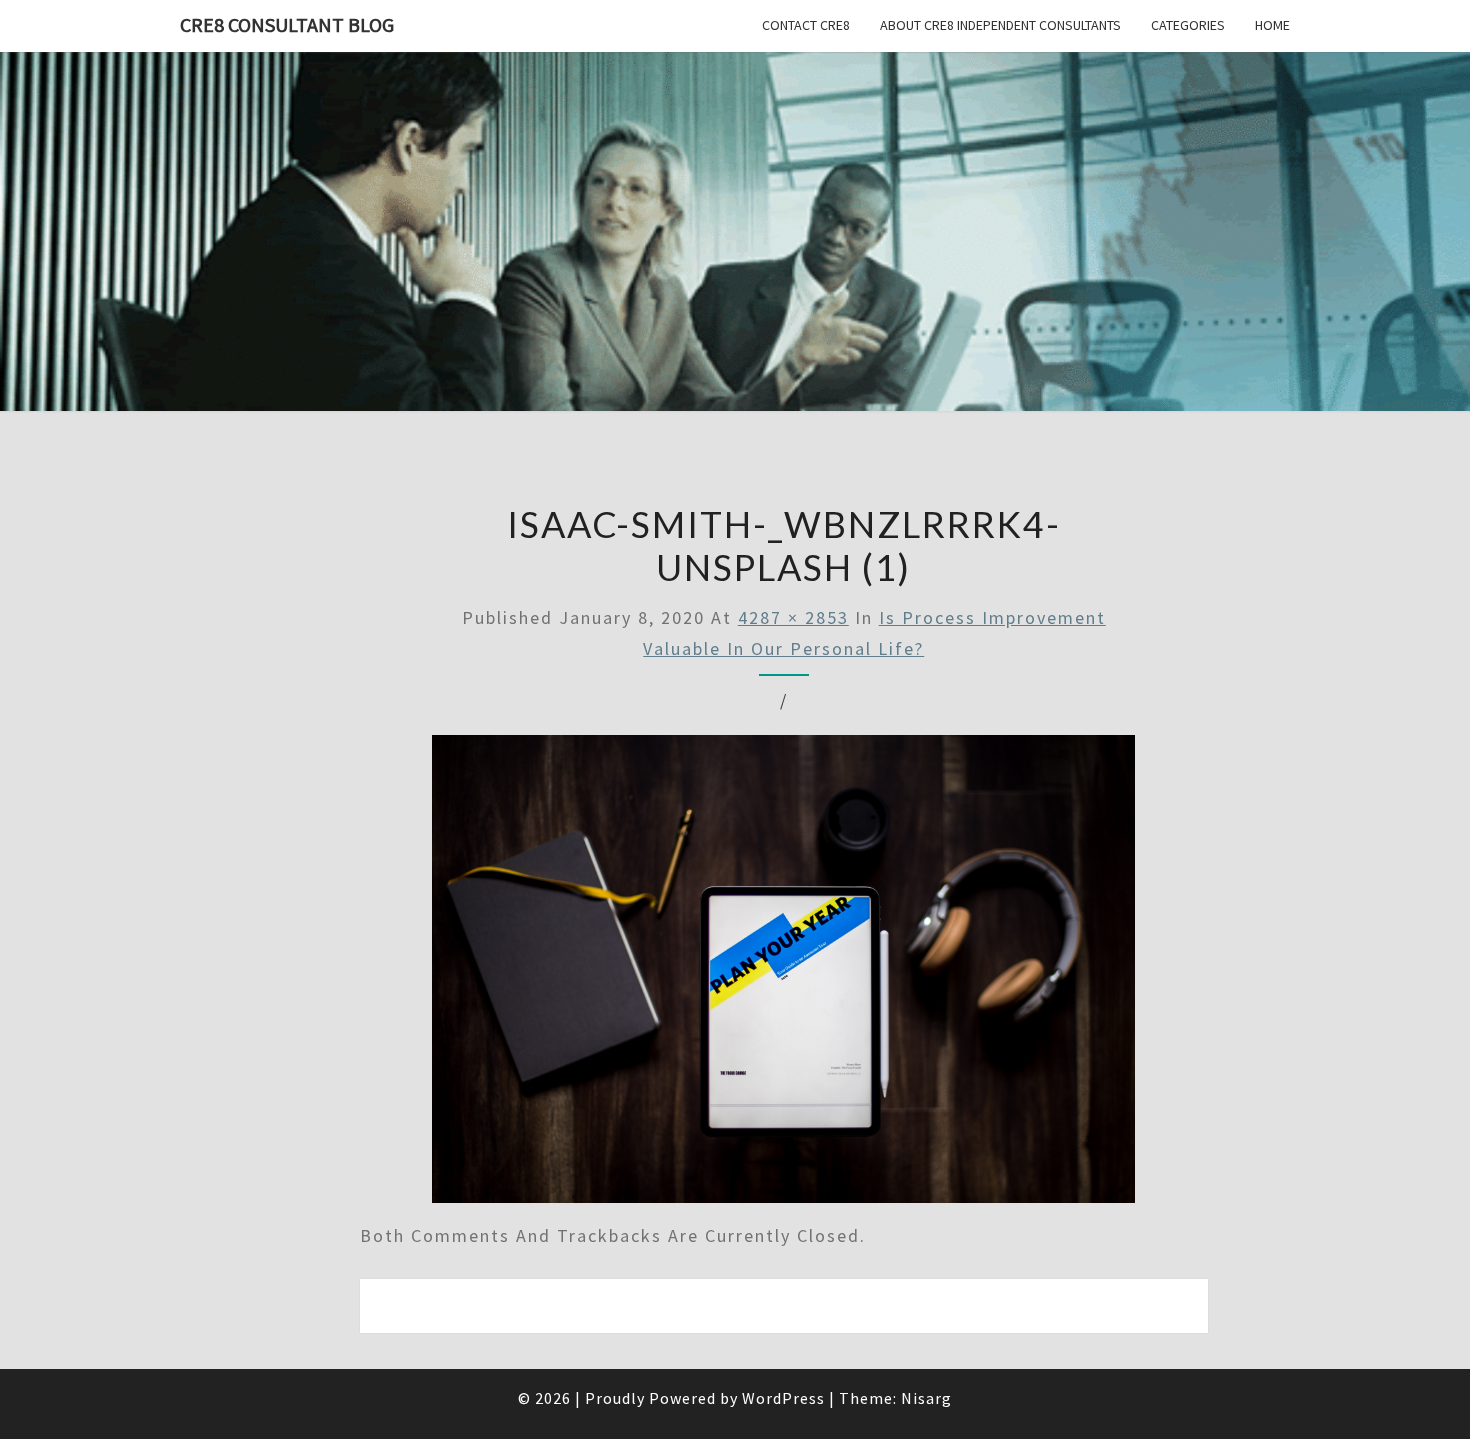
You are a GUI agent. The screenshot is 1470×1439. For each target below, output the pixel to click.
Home (1272, 25)
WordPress (783, 1398)
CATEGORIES (1188, 25)
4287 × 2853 (793, 617)
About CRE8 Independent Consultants (1000, 25)
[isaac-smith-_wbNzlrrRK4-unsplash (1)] (783, 975)
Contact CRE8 (806, 25)
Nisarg (926, 1398)
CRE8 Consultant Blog (287, 24)
